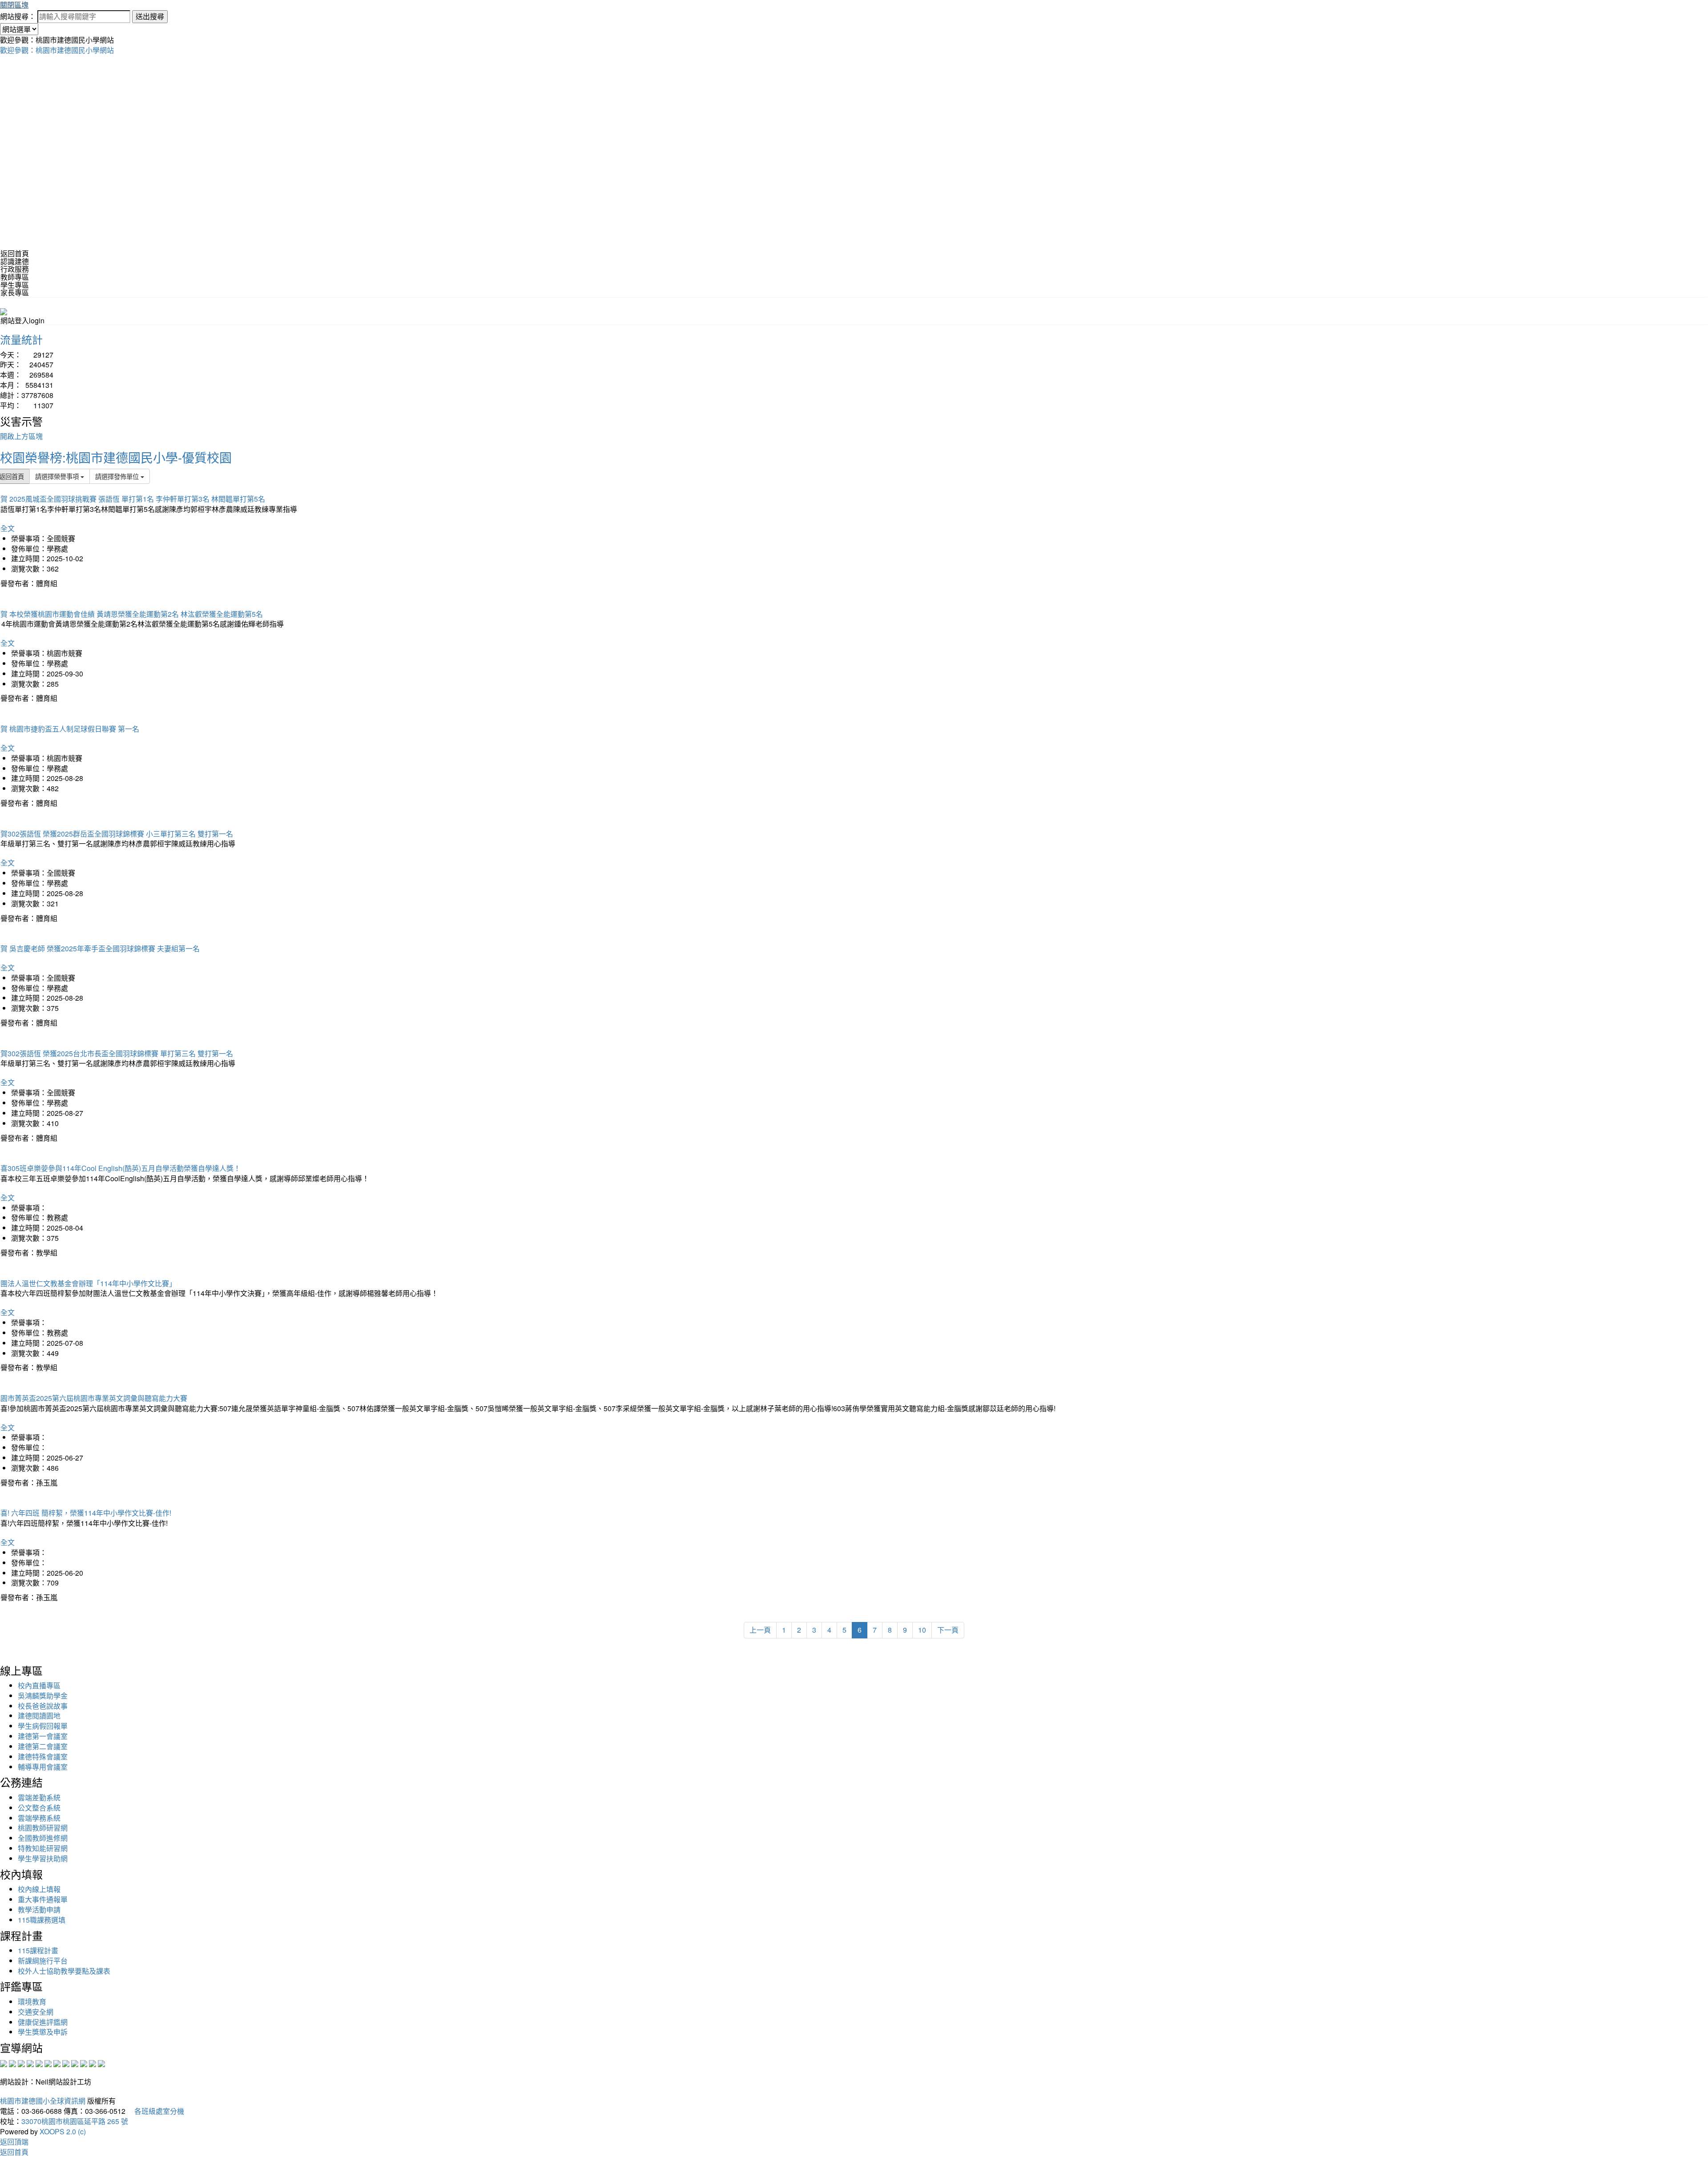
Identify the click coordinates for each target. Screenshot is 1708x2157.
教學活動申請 (39, 1910)
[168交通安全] (4, 2063)
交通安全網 (36, 2012)
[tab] (854, 262)
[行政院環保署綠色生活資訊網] (30, 2063)
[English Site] (4, 311)
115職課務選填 (42, 1920)
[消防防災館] (39, 2063)
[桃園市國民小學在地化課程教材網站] (12, 2063)
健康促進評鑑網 (43, 2022)
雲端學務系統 (39, 1818)
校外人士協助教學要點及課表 (64, 1971)
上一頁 (760, 1630)
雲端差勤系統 (39, 1797)
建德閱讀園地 (39, 1716)
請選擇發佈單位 (118, 476)
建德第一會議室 (43, 1736)
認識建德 (15, 261)
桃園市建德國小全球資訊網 (43, 2101)
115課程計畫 (38, 1950)
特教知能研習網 (43, 1848)
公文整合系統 (39, 1808)
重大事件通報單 (43, 1899)
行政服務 (15, 269)
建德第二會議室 (43, 1746)
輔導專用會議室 (43, 1767)
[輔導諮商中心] (84, 2063)
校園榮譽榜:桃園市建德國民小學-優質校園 (116, 457)
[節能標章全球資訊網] (48, 2063)
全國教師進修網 (43, 1838)
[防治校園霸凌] (57, 2063)
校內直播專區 (39, 1685)
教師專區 (15, 277)
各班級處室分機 (156, 2111)
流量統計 (21, 339)
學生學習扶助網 (43, 1858)
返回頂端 (14, 2142)
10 (922, 1630)
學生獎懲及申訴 (43, 2032)
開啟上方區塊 (21, 436)
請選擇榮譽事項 (58, 476)
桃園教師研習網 (43, 1828)
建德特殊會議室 (43, 1757)
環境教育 (32, 2002)
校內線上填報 (39, 1889)
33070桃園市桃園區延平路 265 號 (75, 2121)
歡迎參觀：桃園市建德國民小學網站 (57, 50)
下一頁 (948, 1630)
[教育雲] (75, 2063)
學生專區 (15, 285)
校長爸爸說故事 (43, 1706)
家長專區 (15, 292)
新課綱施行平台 (43, 1961)
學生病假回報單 (43, 1726)
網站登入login (22, 320)
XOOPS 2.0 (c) (63, 2131)
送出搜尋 (150, 16)
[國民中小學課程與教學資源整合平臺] (93, 2063)
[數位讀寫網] (66, 2063)
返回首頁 (15, 253)
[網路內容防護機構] (21, 2063)
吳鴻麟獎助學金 (43, 1696)
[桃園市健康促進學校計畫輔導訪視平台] (101, 2063)
